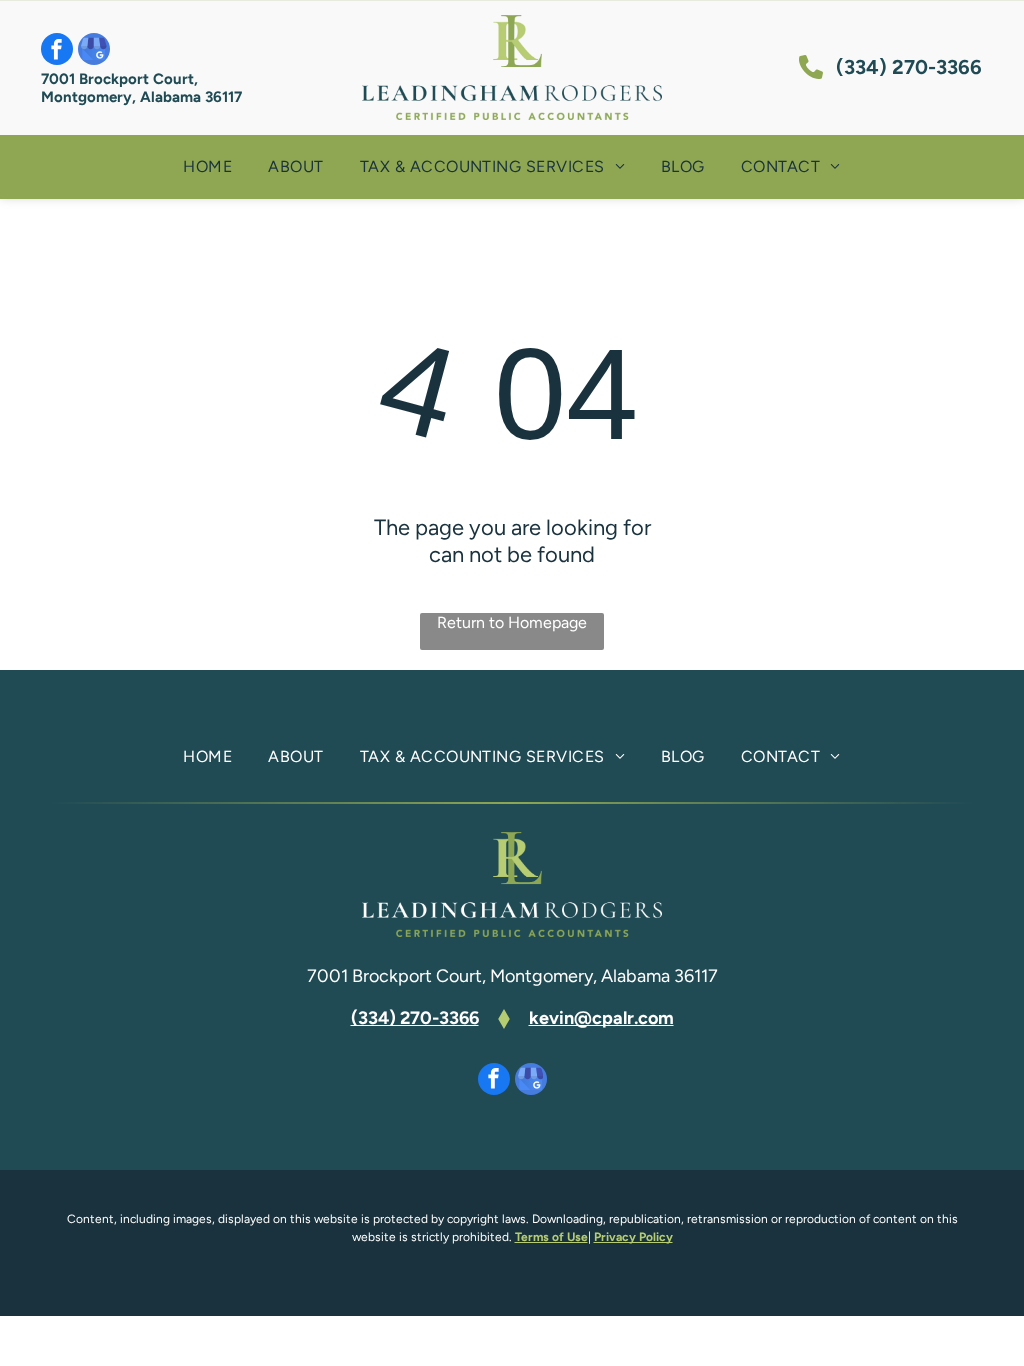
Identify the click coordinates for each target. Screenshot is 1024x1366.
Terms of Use (551, 1237)
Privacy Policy (633, 1237)
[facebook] (57, 51)
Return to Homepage (512, 622)
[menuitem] (207, 167)
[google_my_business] (94, 51)
